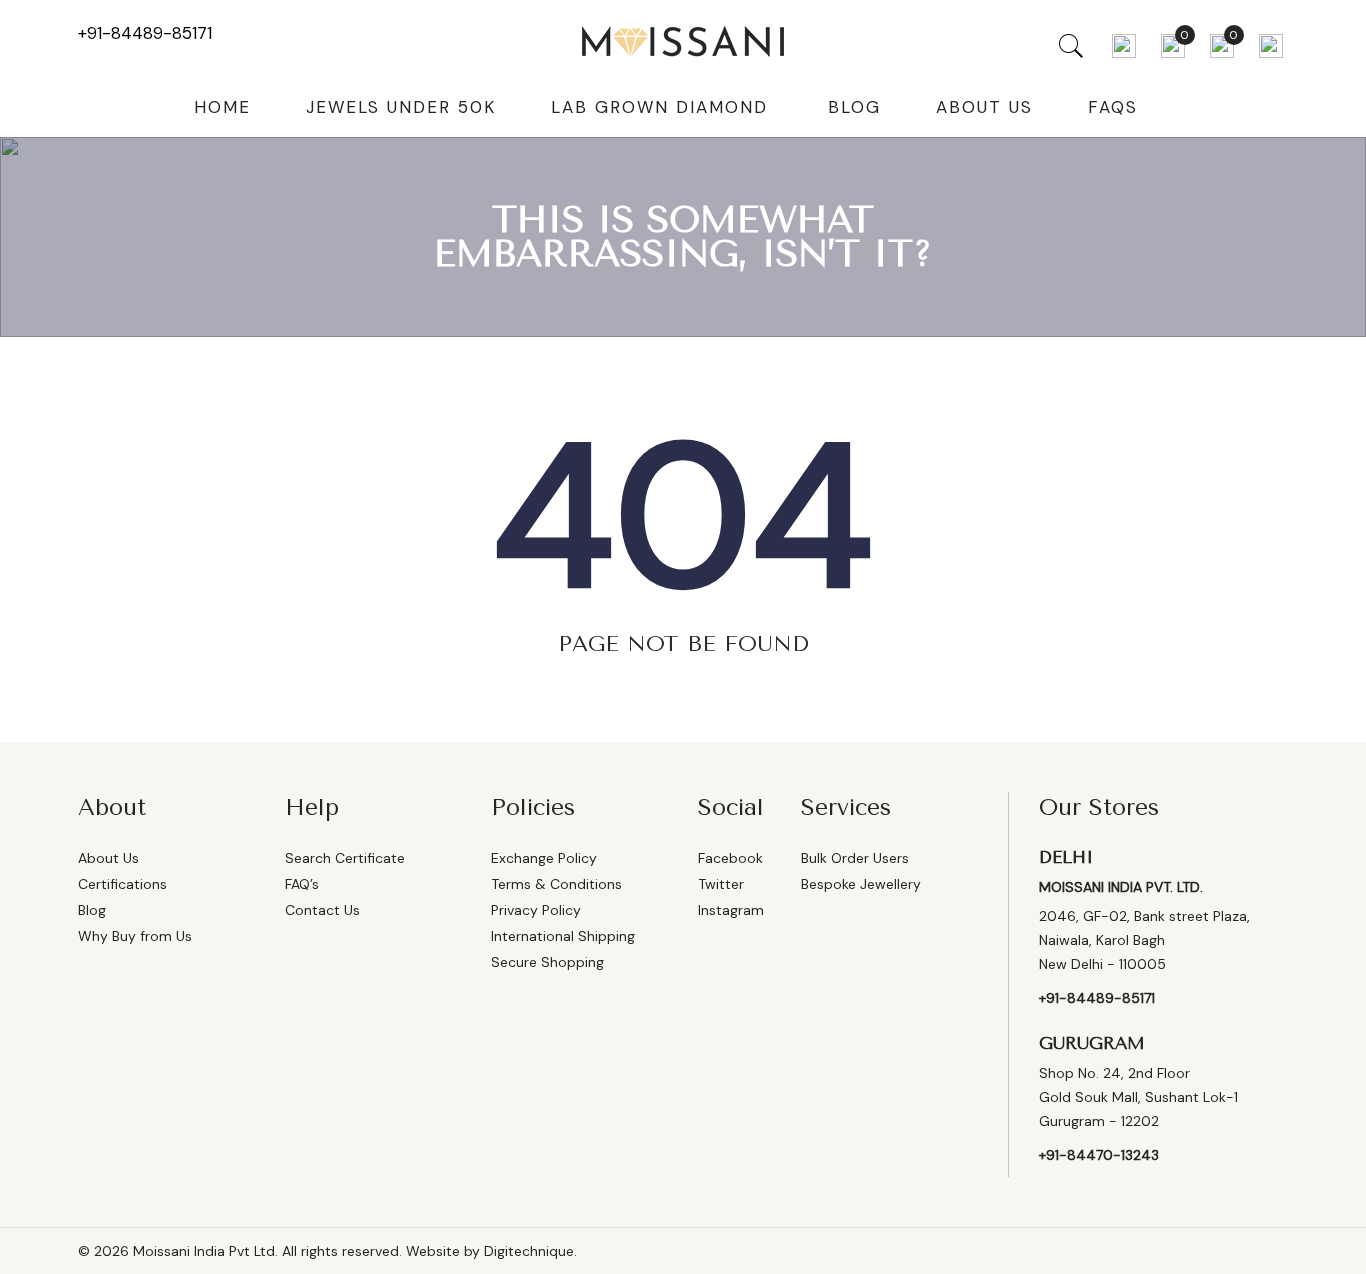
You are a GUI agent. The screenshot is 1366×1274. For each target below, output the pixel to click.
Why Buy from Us (135, 936)
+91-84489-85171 (145, 33)
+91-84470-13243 (1099, 1155)
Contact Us (322, 910)
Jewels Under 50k (401, 107)
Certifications (122, 884)
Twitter (721, 884)
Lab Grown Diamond (659, 107)
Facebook (730, 858)
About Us (984, 107)
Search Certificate (345, 858)
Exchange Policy (544, 858)
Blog (854, 107)
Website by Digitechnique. (491, 1251)
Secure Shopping (547, 962)
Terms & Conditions (556, 884)
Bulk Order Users (855, 858)
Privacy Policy (536, 910)
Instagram (731, 910)
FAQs (1113, 107)
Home (222, 107)
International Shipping (563, 936)
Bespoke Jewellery (861, 884)
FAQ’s (302, 884)
